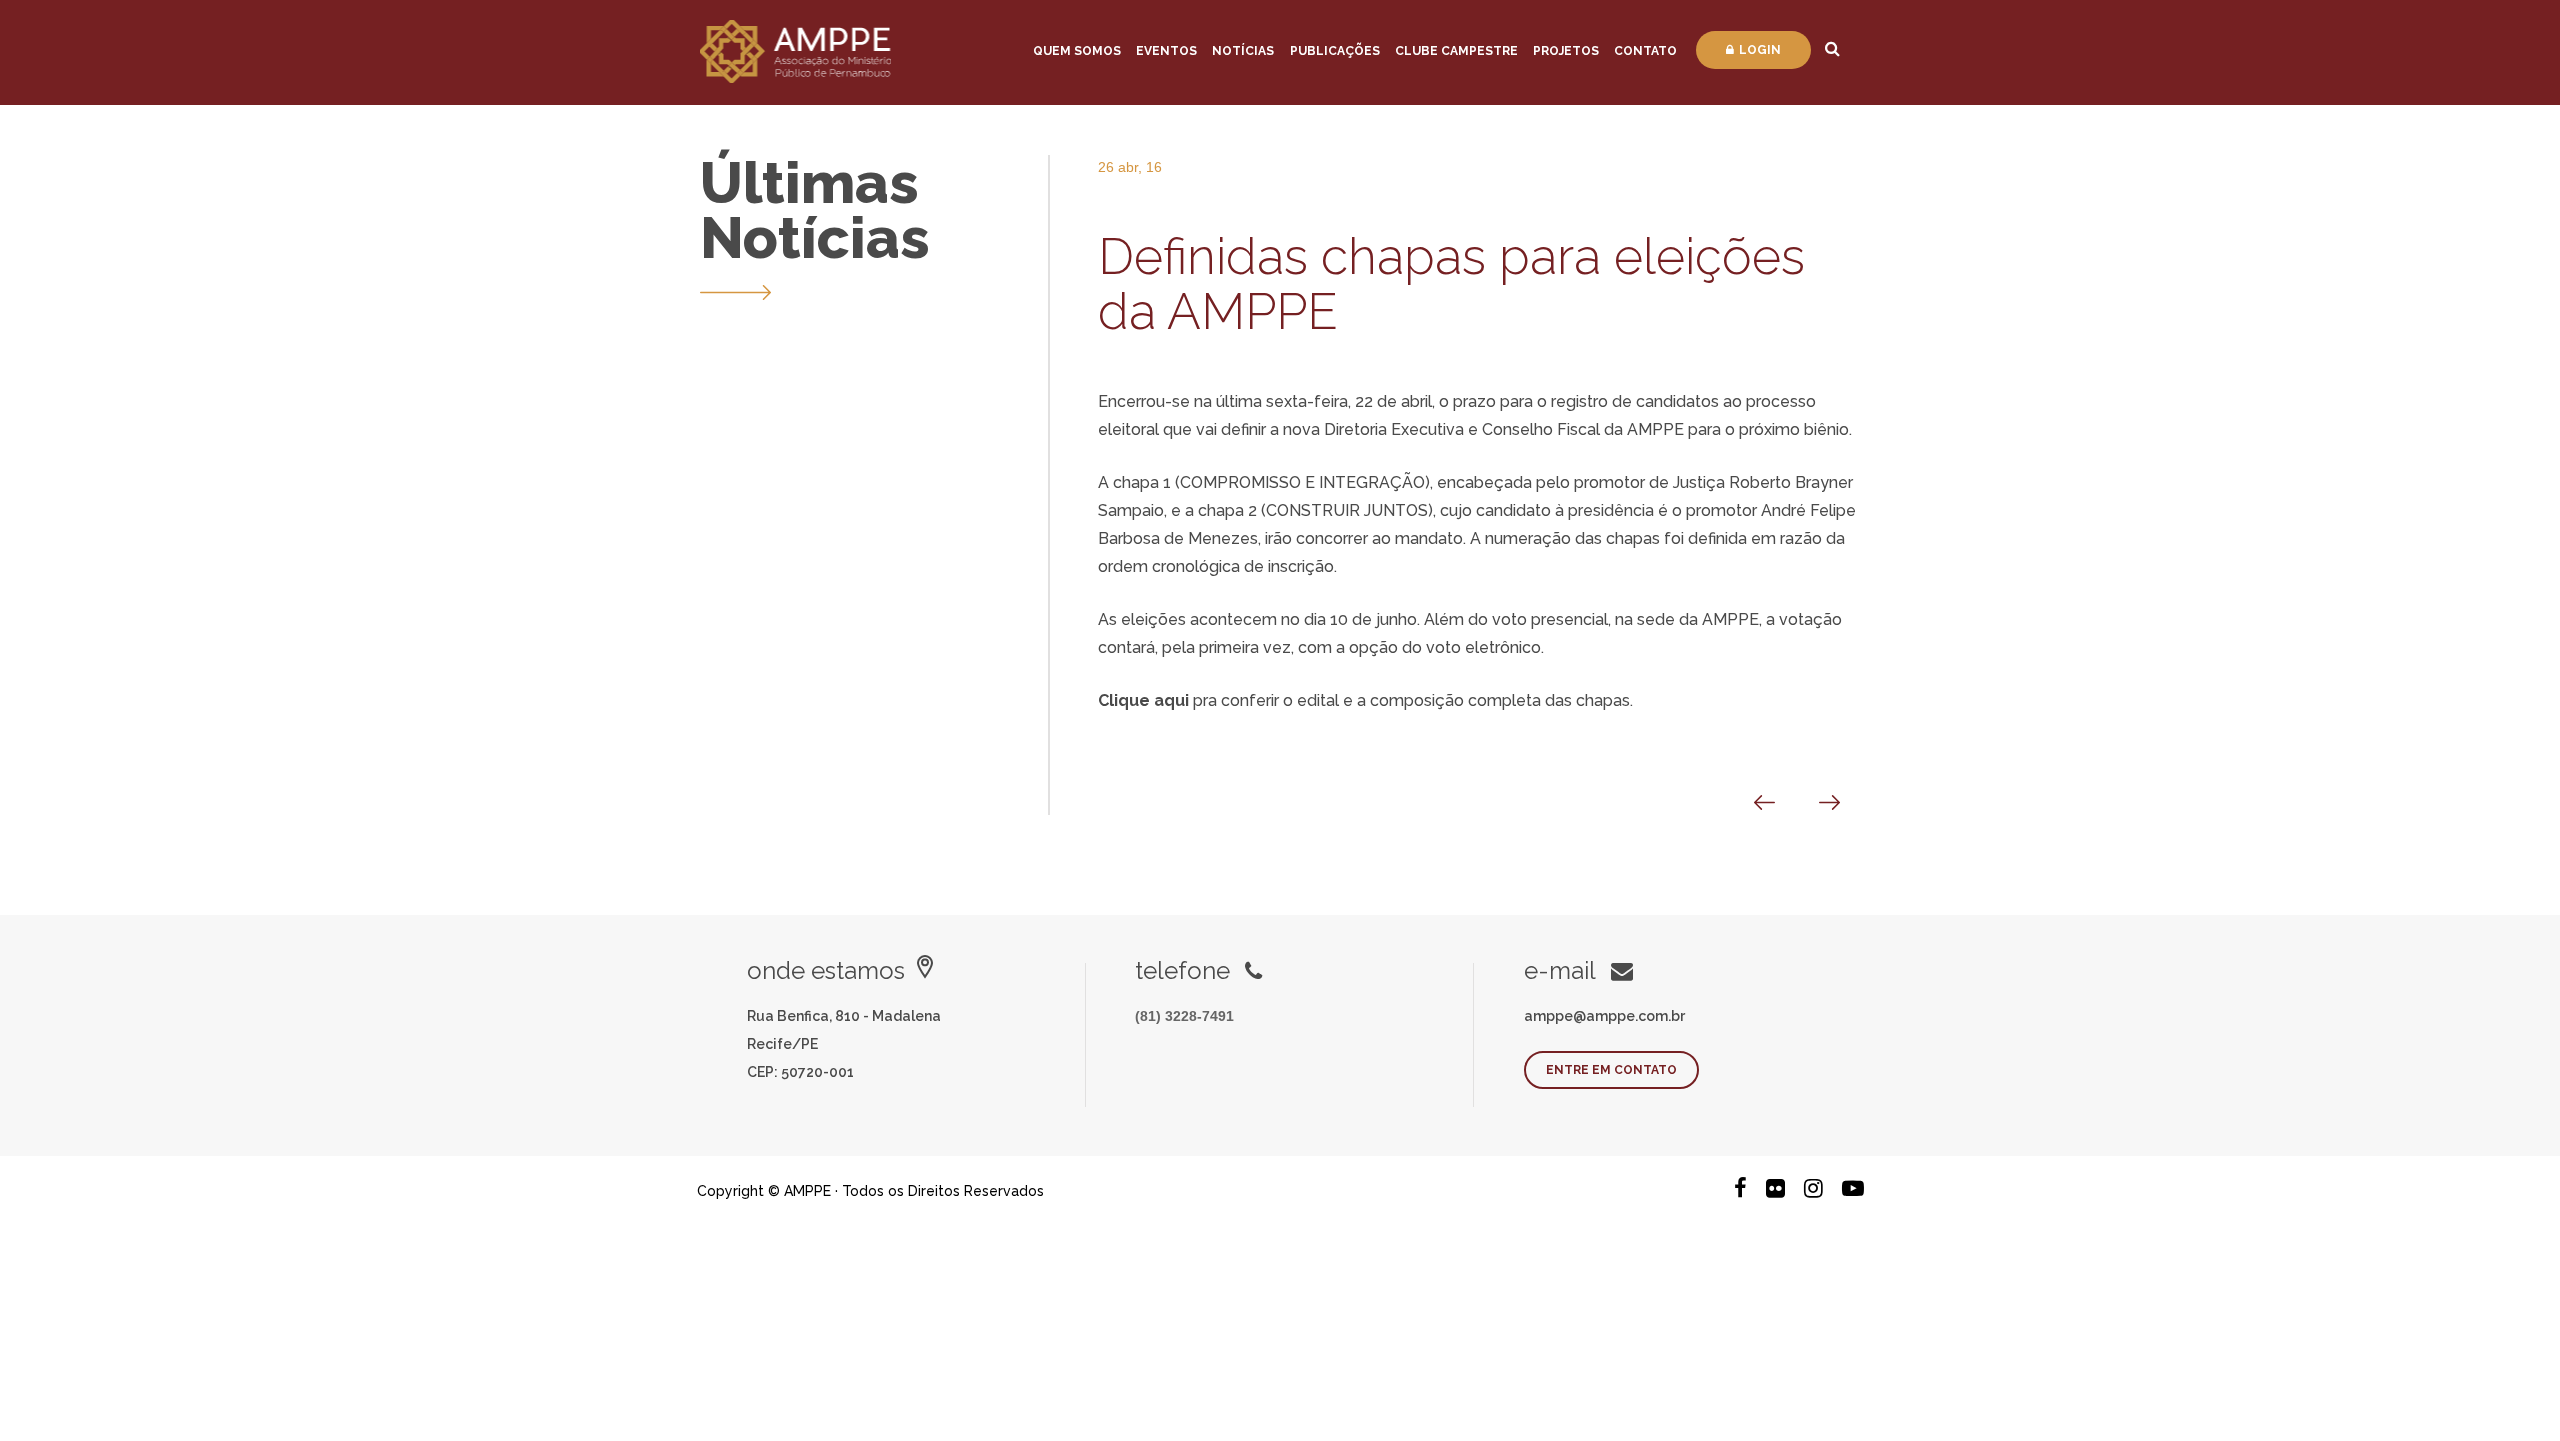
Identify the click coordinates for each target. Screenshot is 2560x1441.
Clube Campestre (1456, 51)
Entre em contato (1611, 1070)
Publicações (1335, 51)
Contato (1645, 51)
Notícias (1243, 51)
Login (1760, 50)
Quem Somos (1077, 51)
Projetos (1566, 51)
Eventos (1166, 51)
